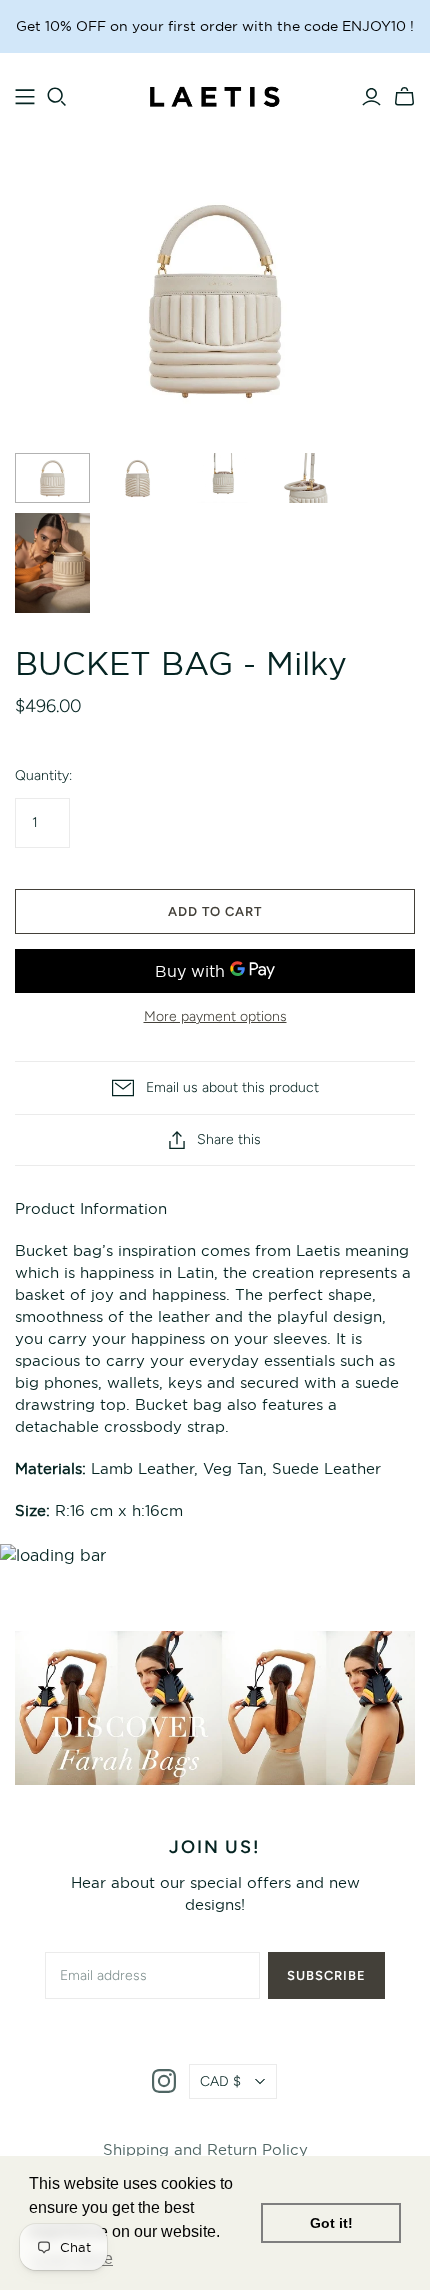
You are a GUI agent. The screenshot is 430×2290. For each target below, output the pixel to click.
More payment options (215, 1016)
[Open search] (57, 97)
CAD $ (220, 2081)
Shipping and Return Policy (205, 2149)
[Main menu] (25, 97)
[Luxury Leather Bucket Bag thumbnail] (52, 478)
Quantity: (43, 775)
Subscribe (326, 1975)
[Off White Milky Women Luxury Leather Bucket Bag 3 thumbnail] (222, 478)
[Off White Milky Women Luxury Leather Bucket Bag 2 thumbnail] (137, 478)
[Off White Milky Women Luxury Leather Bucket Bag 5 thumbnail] (52, 563)
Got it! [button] (331, 2223)
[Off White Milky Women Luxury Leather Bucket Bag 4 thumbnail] (307, 478)
